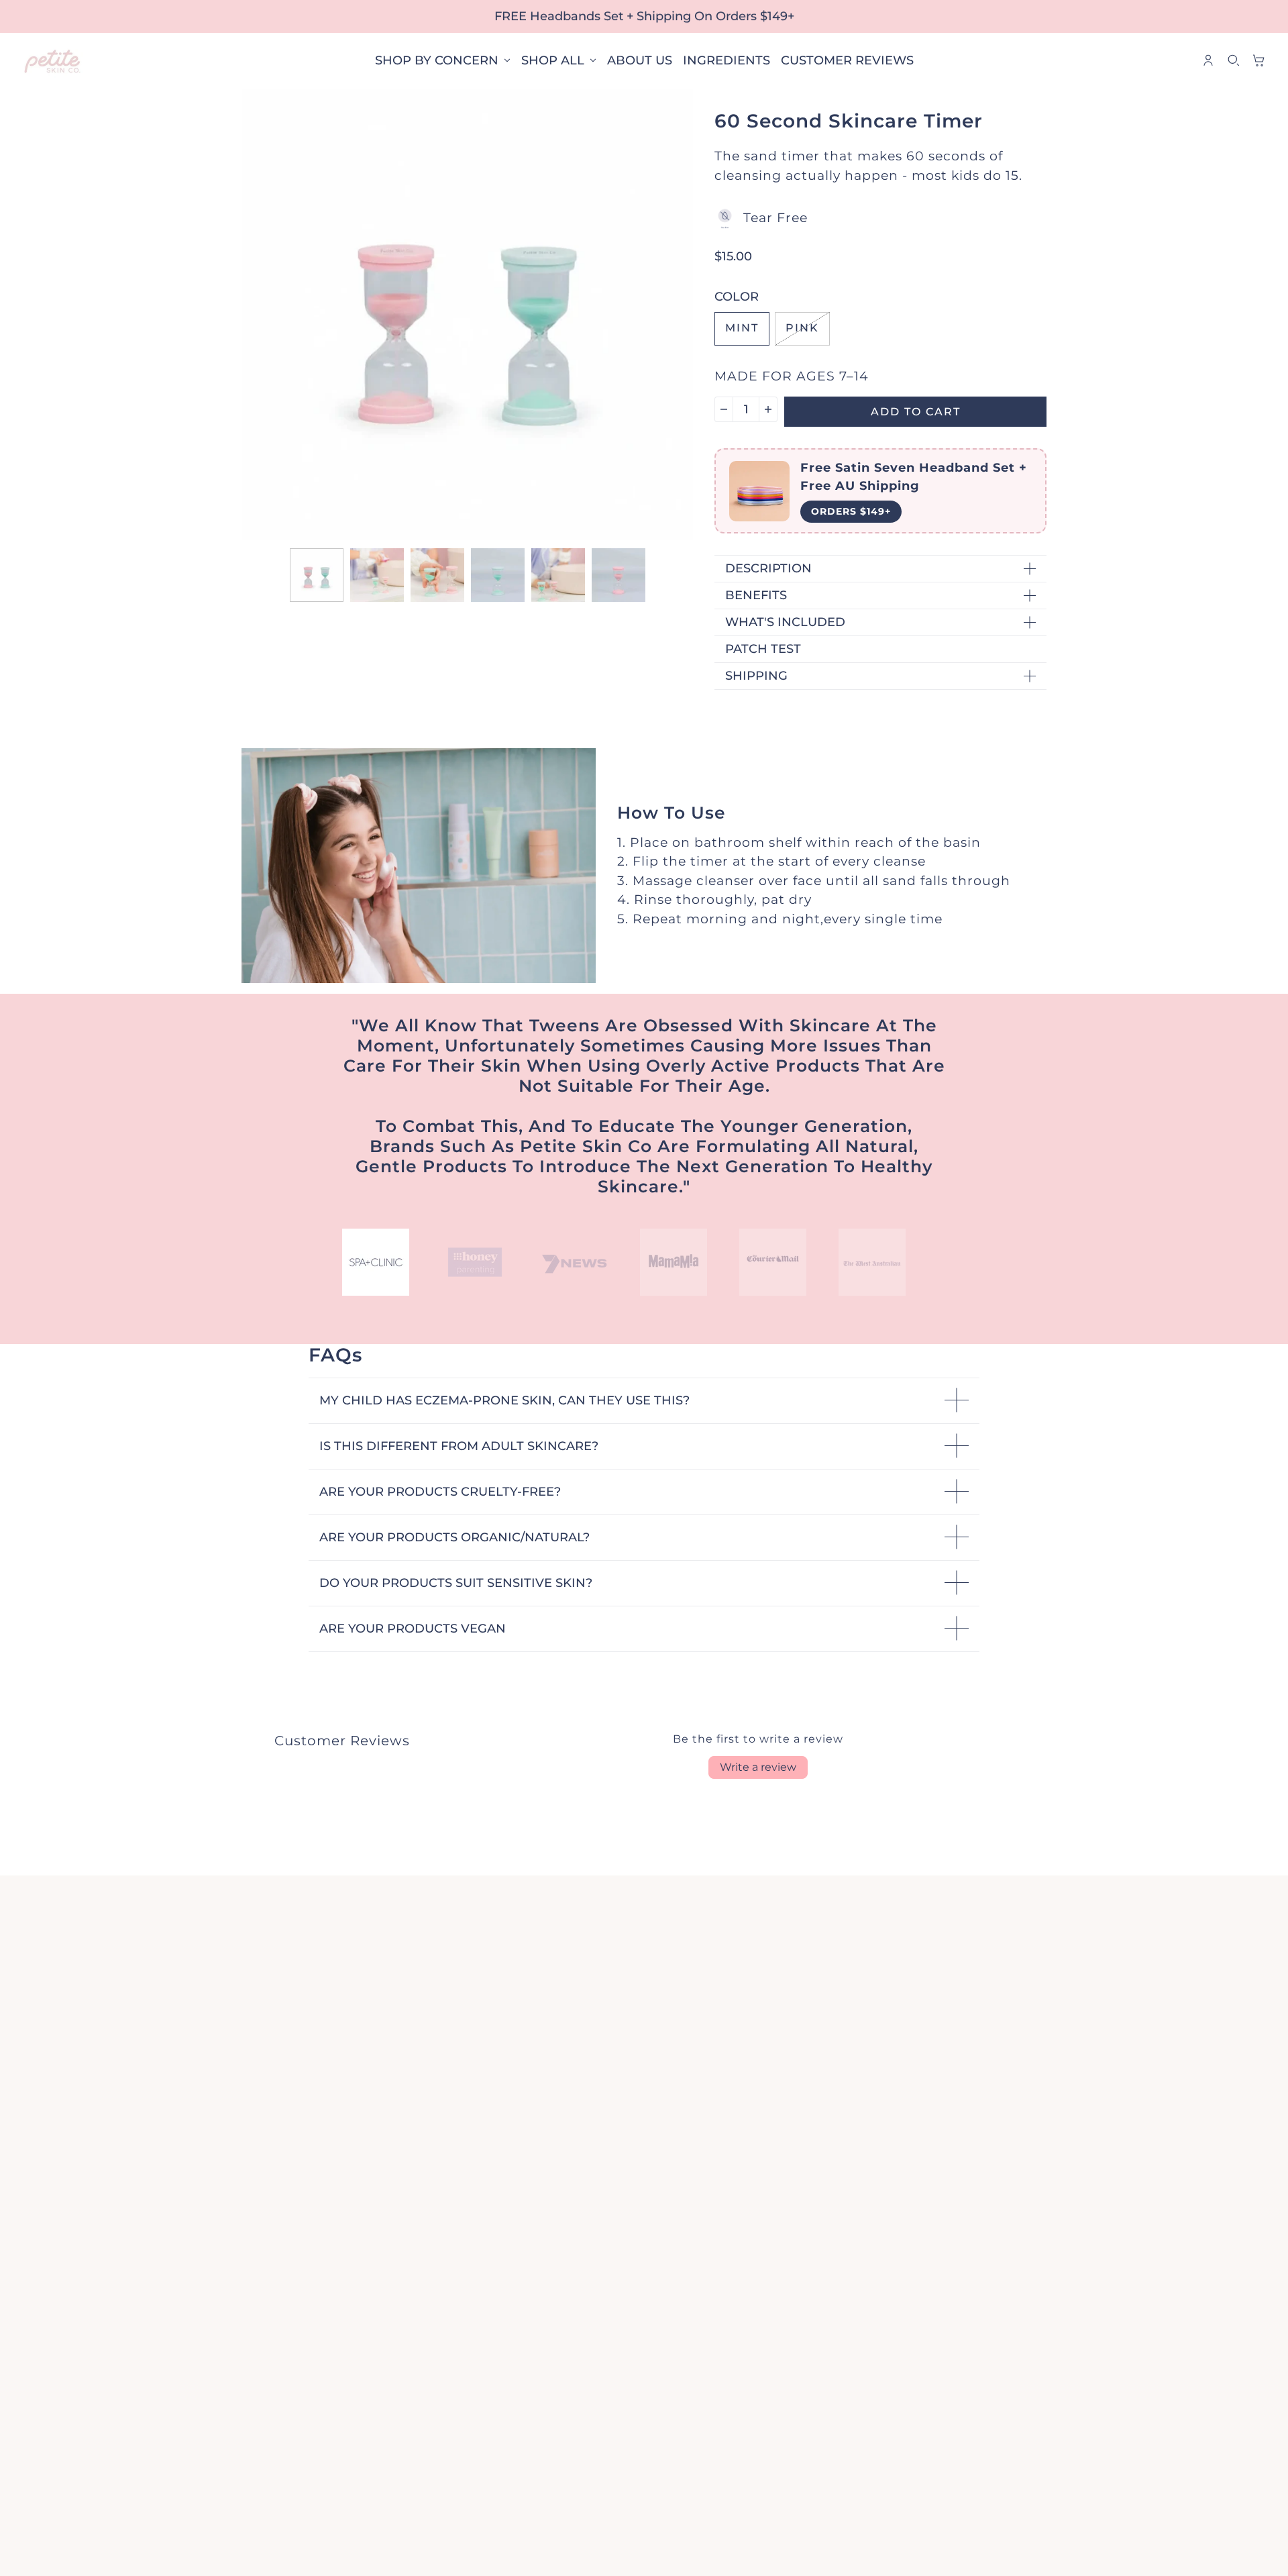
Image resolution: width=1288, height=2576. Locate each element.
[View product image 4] (498, 575)
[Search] (1234, 60)
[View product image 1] (317, 575)
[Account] (1208, 60)
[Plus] (768, 409)
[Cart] (1259, 60)
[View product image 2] (377, 575)
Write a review (758, 1767)
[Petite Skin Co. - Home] (53, 61)
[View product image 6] (619, 575)
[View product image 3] (437, 575)
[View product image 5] (558, 575)
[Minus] (724, 409)
